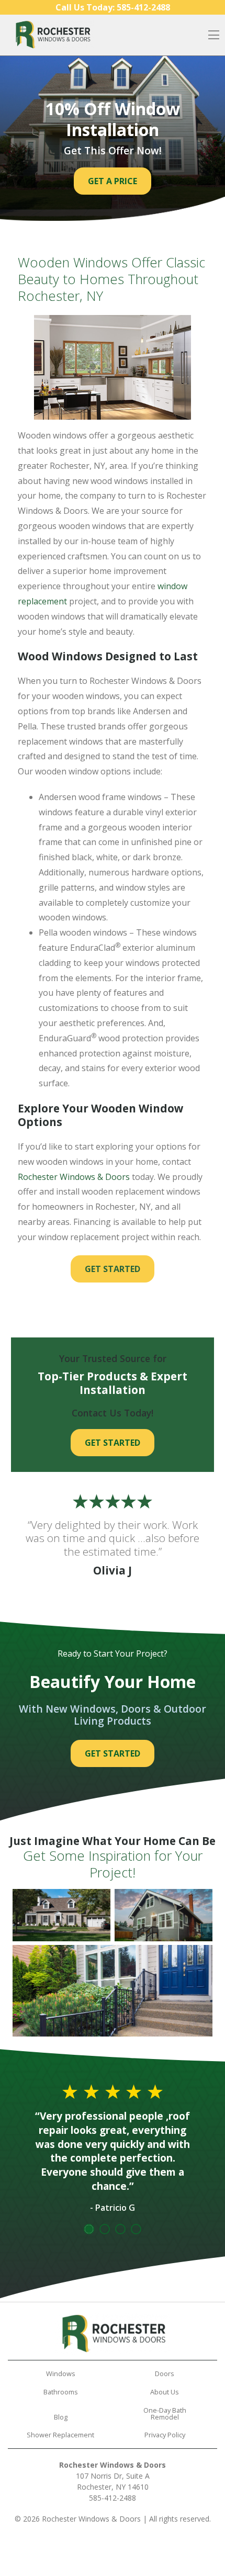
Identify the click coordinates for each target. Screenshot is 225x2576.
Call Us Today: (113, 7)
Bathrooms (61, 2392)
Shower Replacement (60, 2435)
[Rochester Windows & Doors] (52, 35)
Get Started (113, 1269)
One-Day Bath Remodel (165, 2414)
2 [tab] (105, 2229)
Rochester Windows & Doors (74, 1177)
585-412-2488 (113, 2498)
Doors (165, 2373)
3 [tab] (120, 2229)
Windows (61, 2373)
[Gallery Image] (61, 1915)
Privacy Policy (165, 2435)
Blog (61, 2417)
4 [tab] (136, 2229)
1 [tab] (89, 2229)
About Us (165, 2392)
